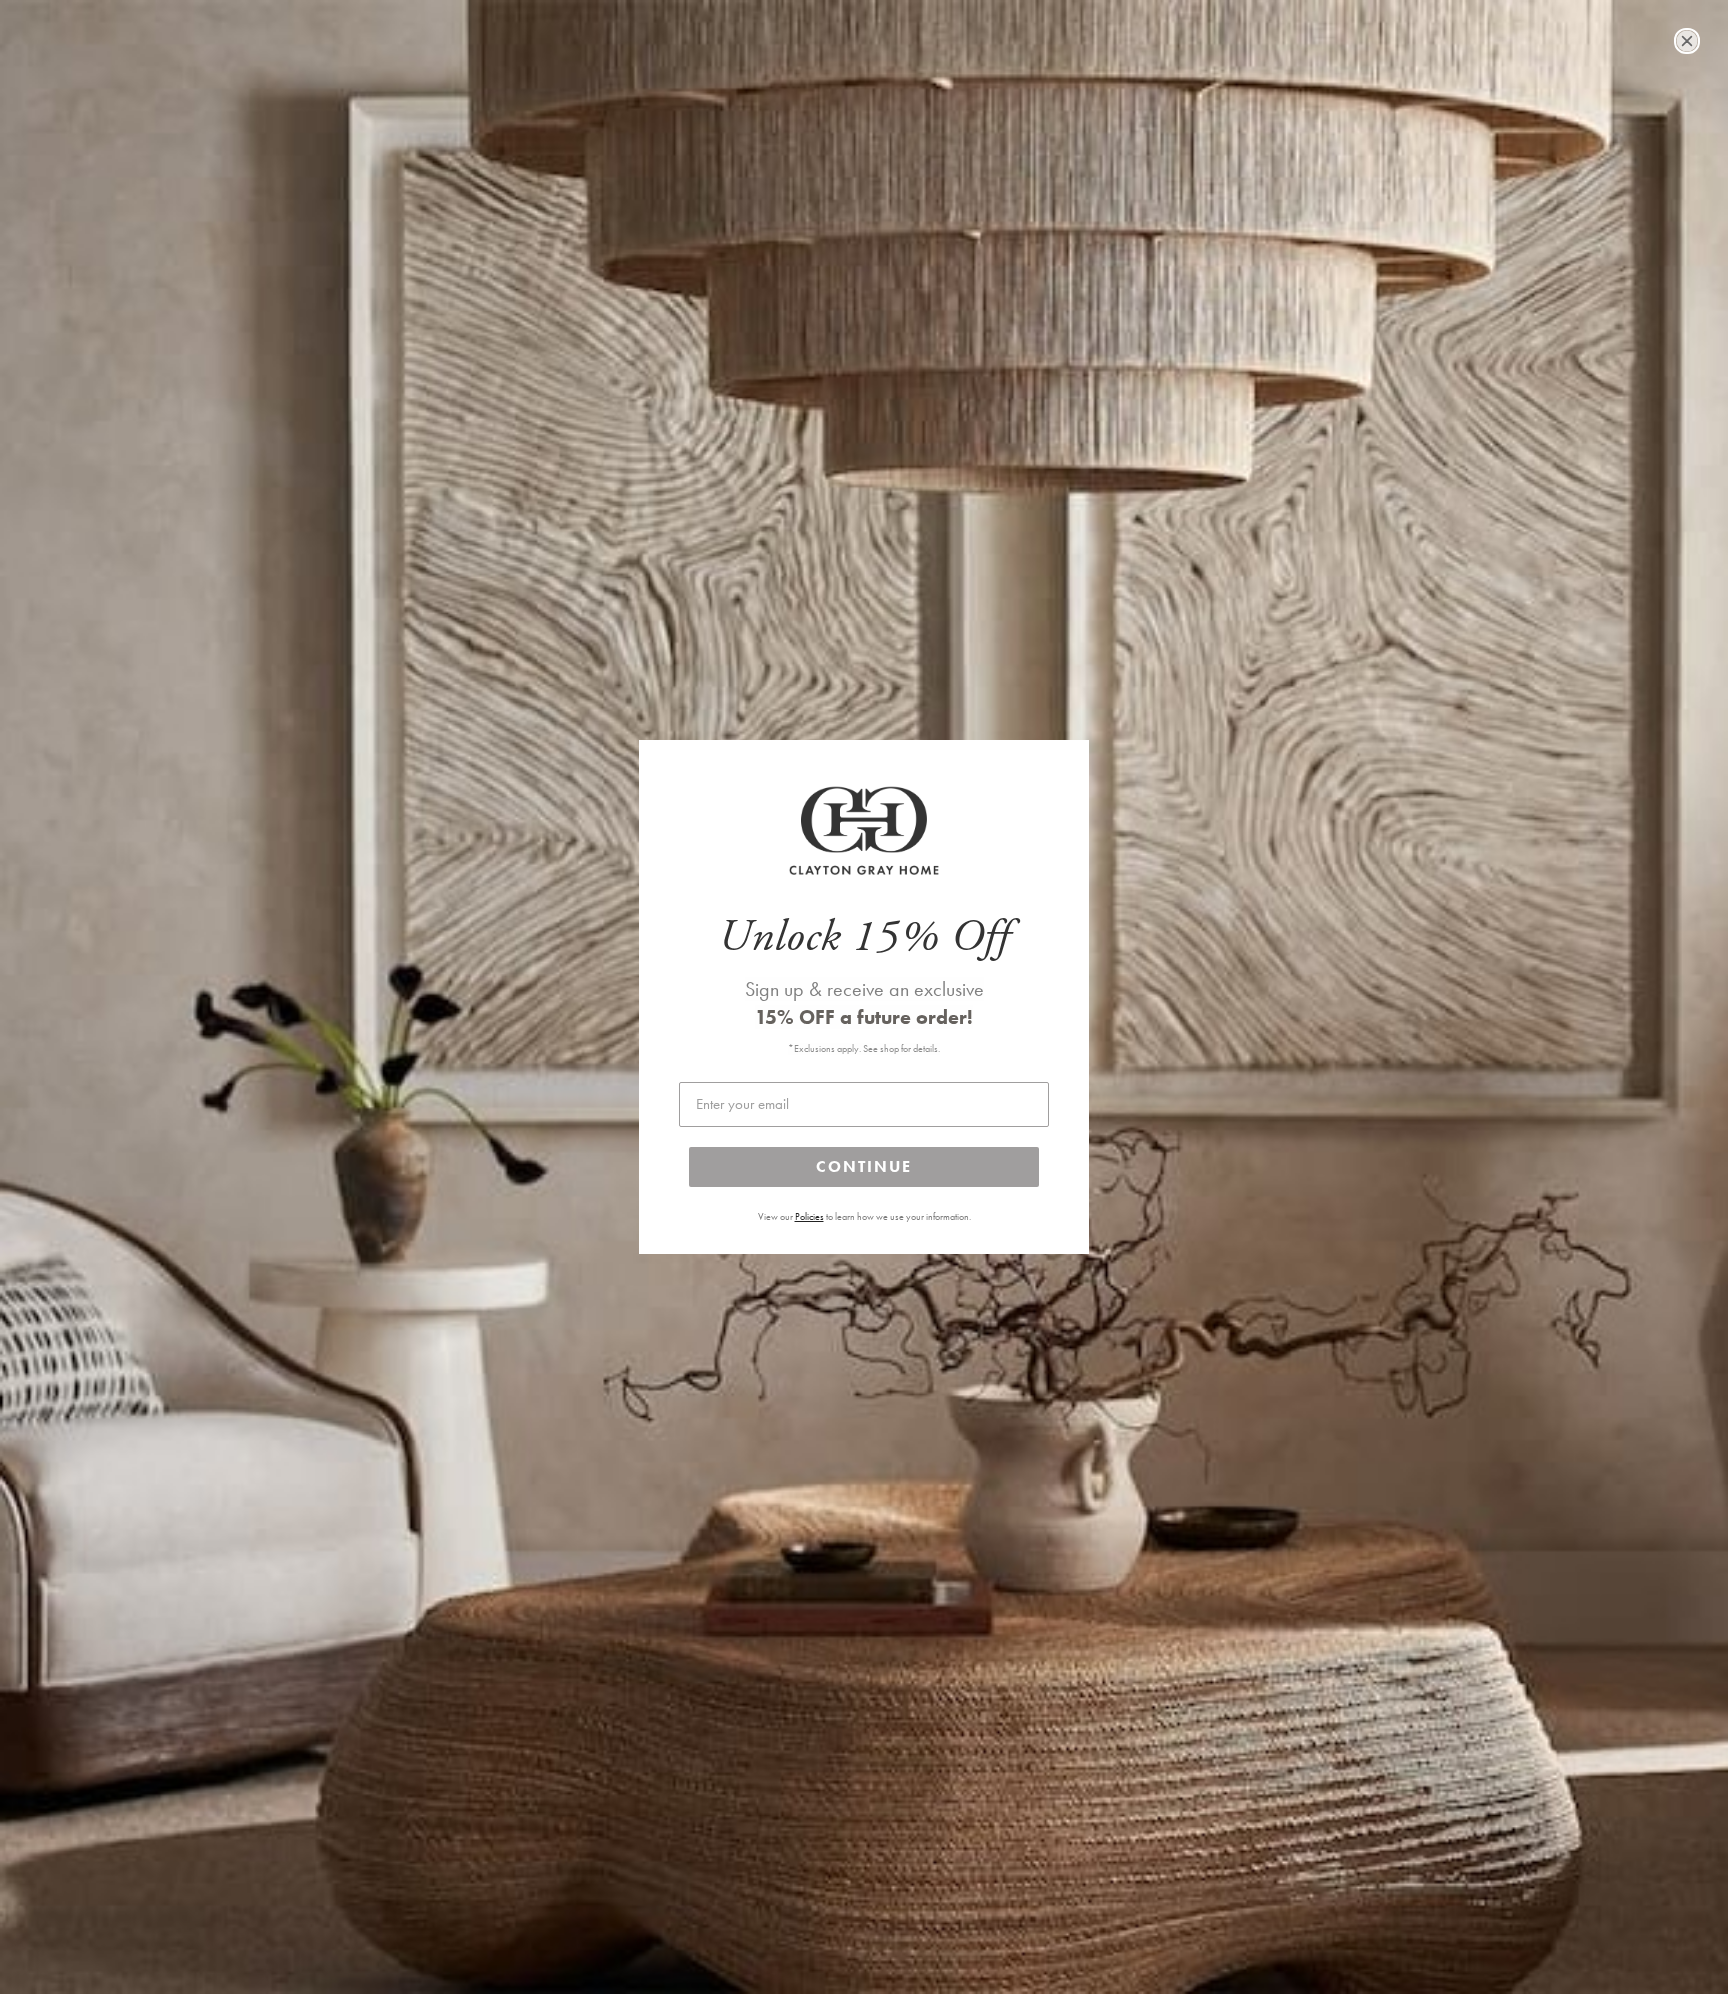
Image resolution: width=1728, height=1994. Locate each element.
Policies (809, 1217)
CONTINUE (864, 1166)
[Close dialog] (1687, 41)
